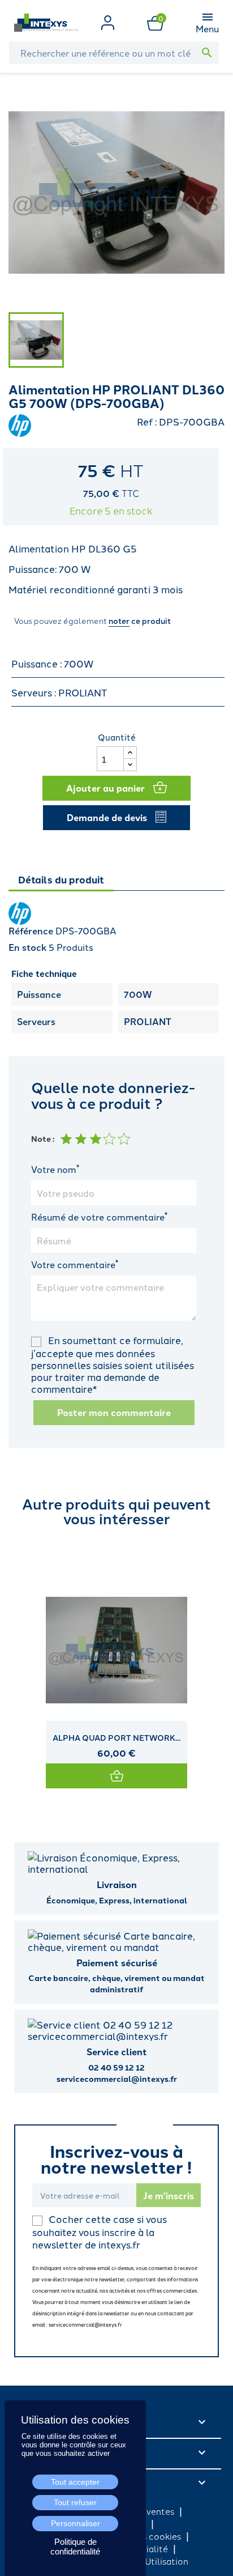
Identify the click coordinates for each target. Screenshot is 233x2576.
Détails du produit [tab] (61, 879)
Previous (20, 1663)
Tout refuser (75, 2502)
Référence (31, 931)
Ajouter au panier (105, 788)
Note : (43, 1138)
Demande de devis (107, 817)
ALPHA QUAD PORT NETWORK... (116, 1737)
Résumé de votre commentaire (99, 1217)
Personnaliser (75, 2523)
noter (119, 620)
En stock (27, 947)
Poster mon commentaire (114, 1412)
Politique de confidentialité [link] (75, 2547)
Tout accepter (75, 2482)
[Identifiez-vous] (108, 21)
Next (213, 1663)
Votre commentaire (75, 1264)
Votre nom (55, 1169)
